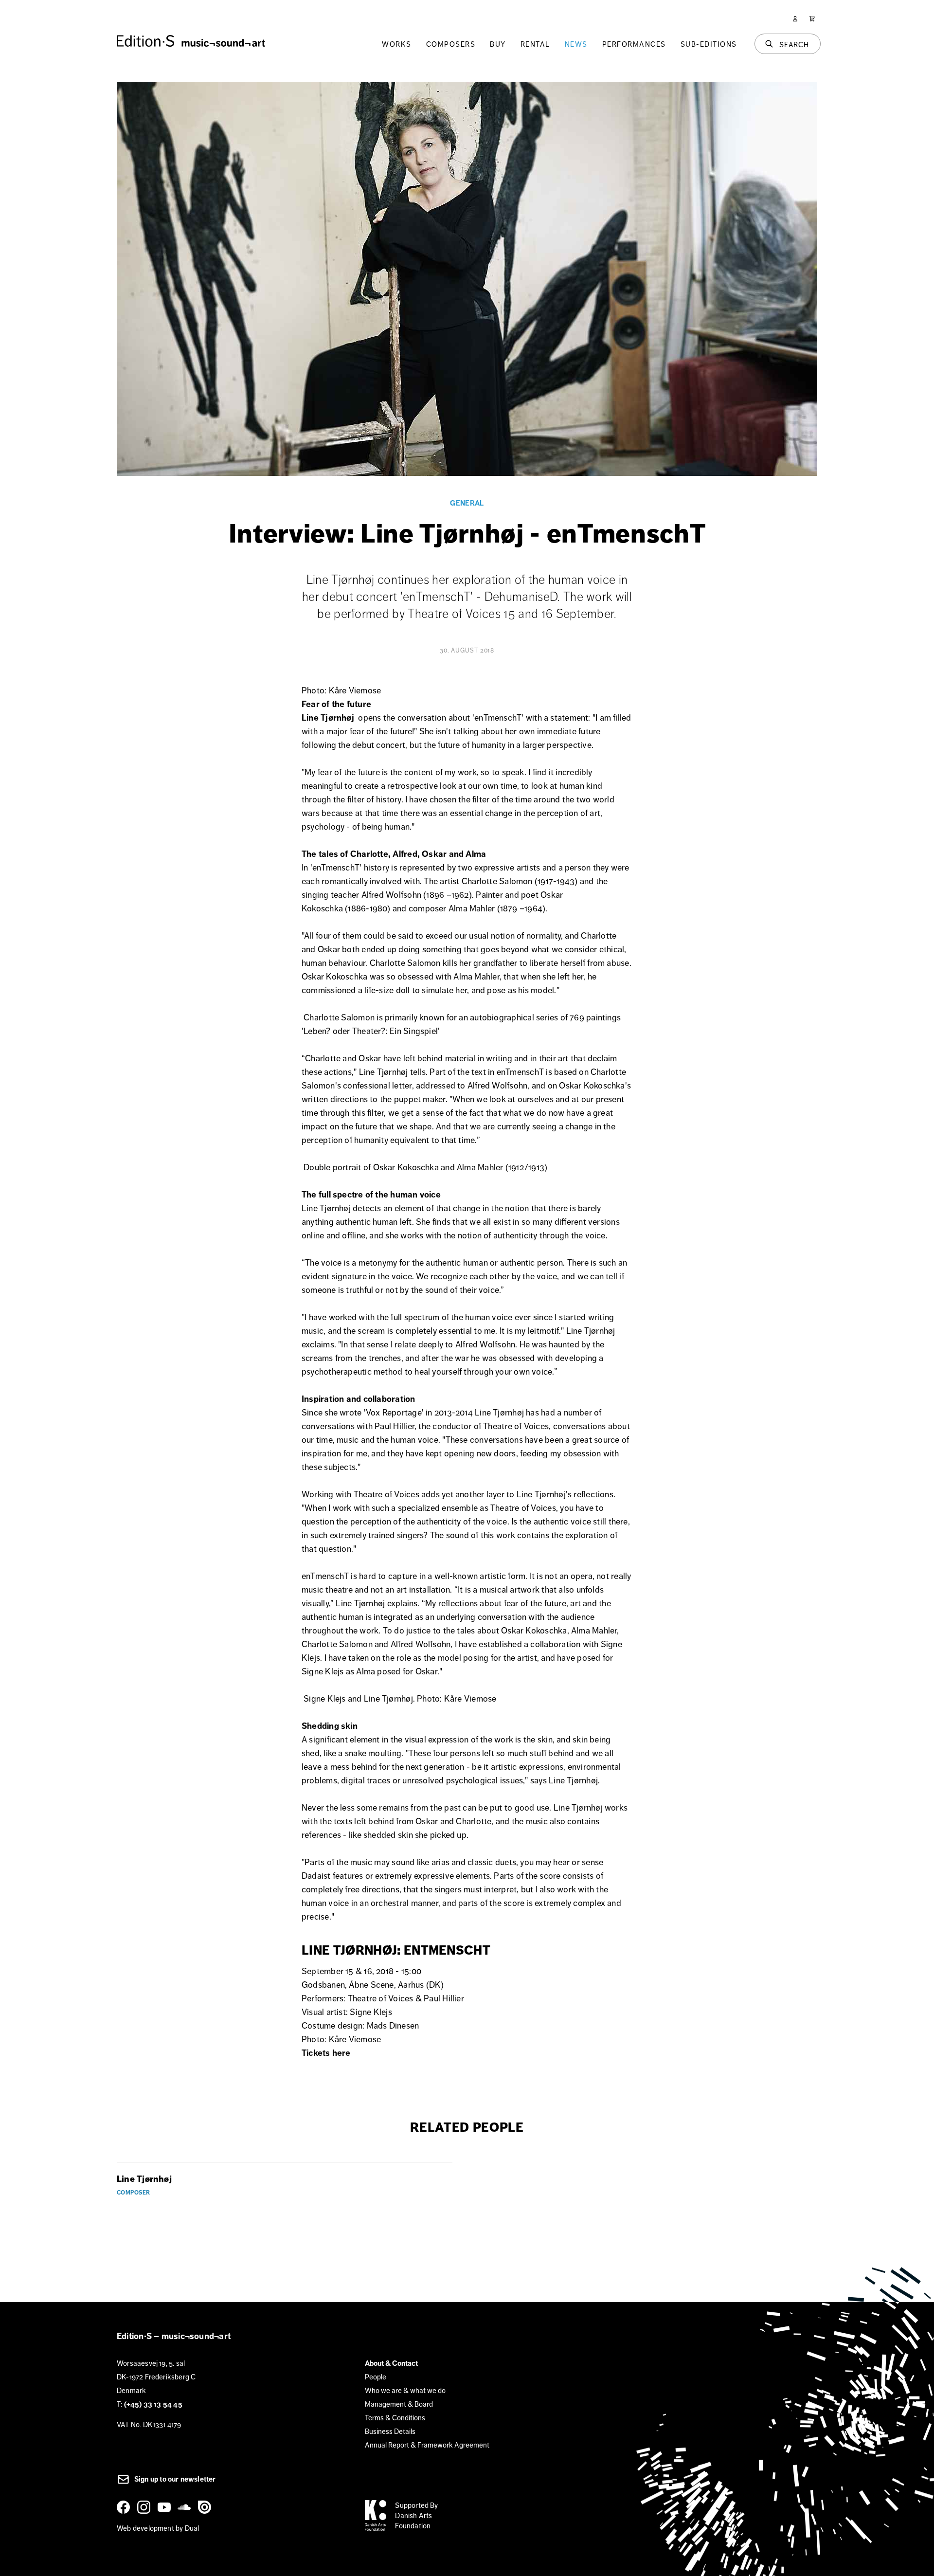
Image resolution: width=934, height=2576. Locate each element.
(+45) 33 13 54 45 (153, 2404)
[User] (795, 19)
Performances (634, 44)
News (576, 44)
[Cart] (812, 19)
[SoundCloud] (186, 2507)
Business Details (390, 2431)
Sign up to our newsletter (174, 2479)
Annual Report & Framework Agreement (427, 2445)
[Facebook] (125, 2507)
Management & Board (399, 2404)
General (467, 503)
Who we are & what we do (405, 2390)
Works (397, 44)
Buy (498, 44)
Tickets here (326, 2053)
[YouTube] (166, 2507)
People (376, 2377)
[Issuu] (206, 2507)
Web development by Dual (158, 2528)
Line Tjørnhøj (329, 718)
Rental (535, 44)
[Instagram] (145, 2507)
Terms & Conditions (395, 2418)
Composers (451, 44)
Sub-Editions (709, 44)
